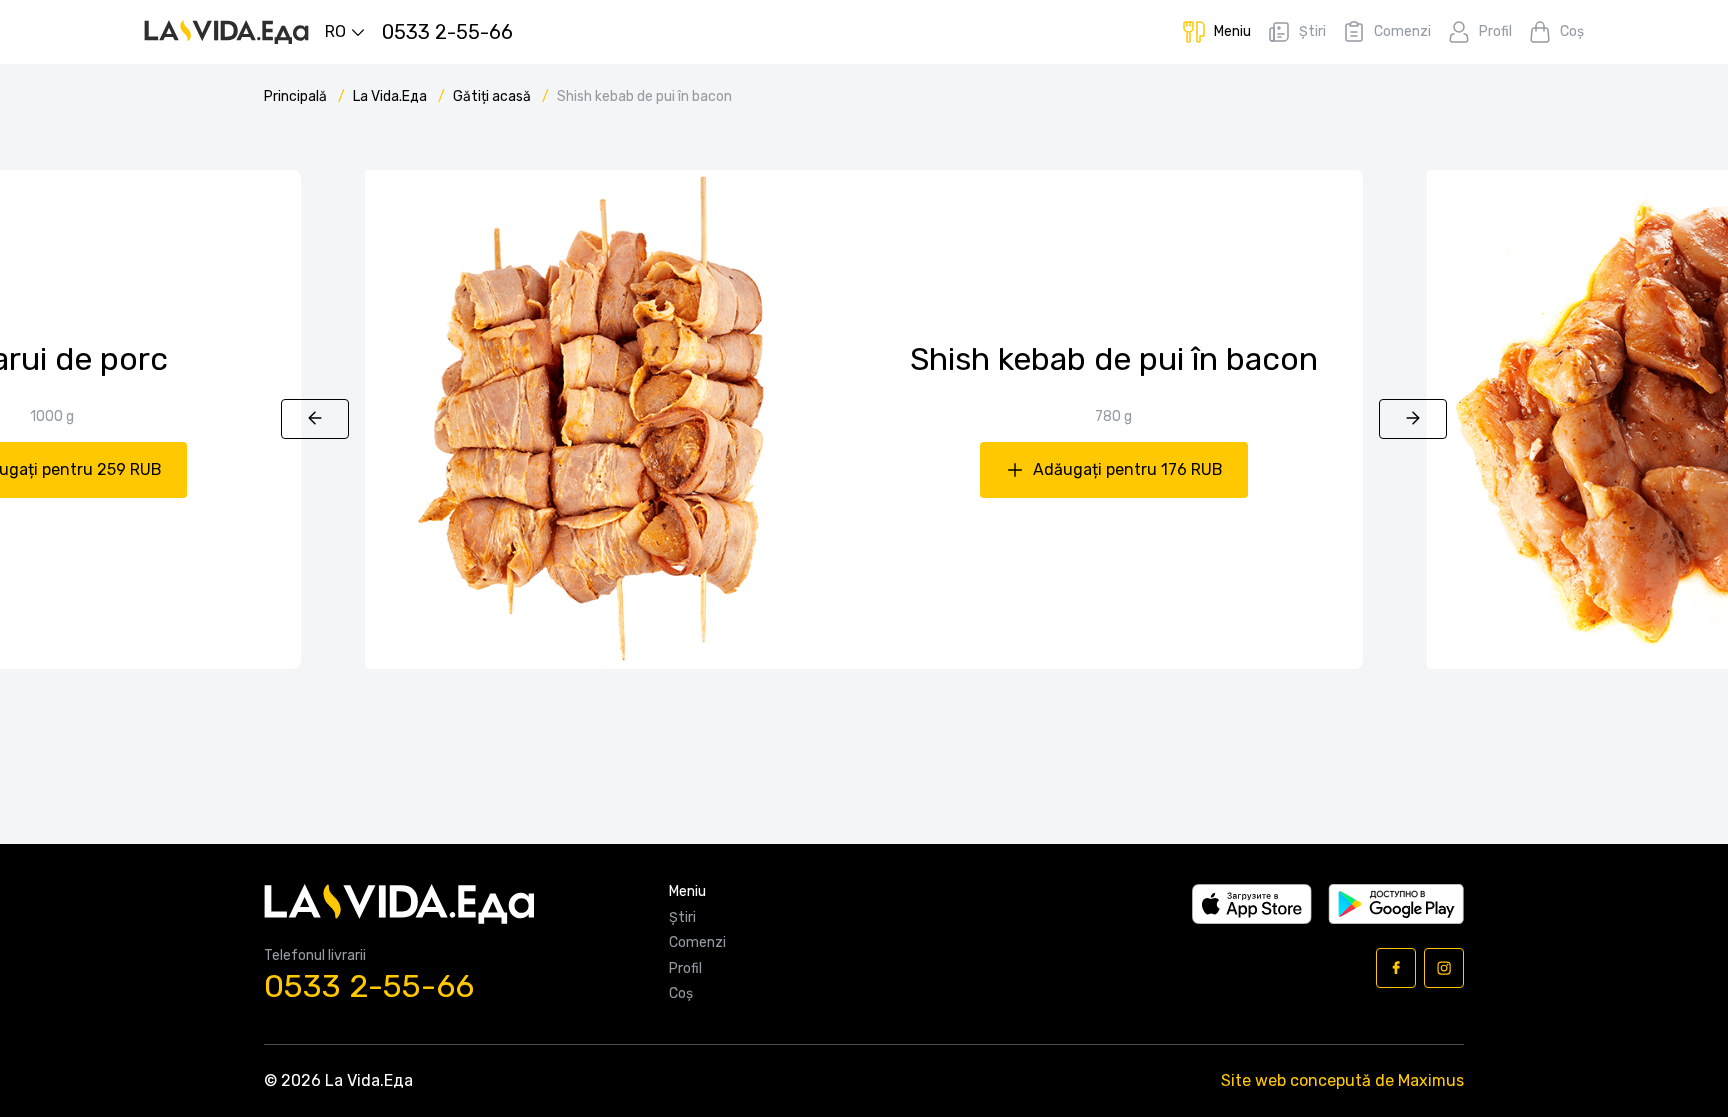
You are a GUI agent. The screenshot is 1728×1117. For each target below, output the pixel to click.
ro (335, 31)
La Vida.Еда (391, 96)
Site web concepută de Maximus (1342, 1080)
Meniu (687, 892)
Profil (685, 969)
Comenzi (697, 943)
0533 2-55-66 (369, 986)
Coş (681, 994)
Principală (297, 96)
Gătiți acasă (493, 96)
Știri (682, 918)
